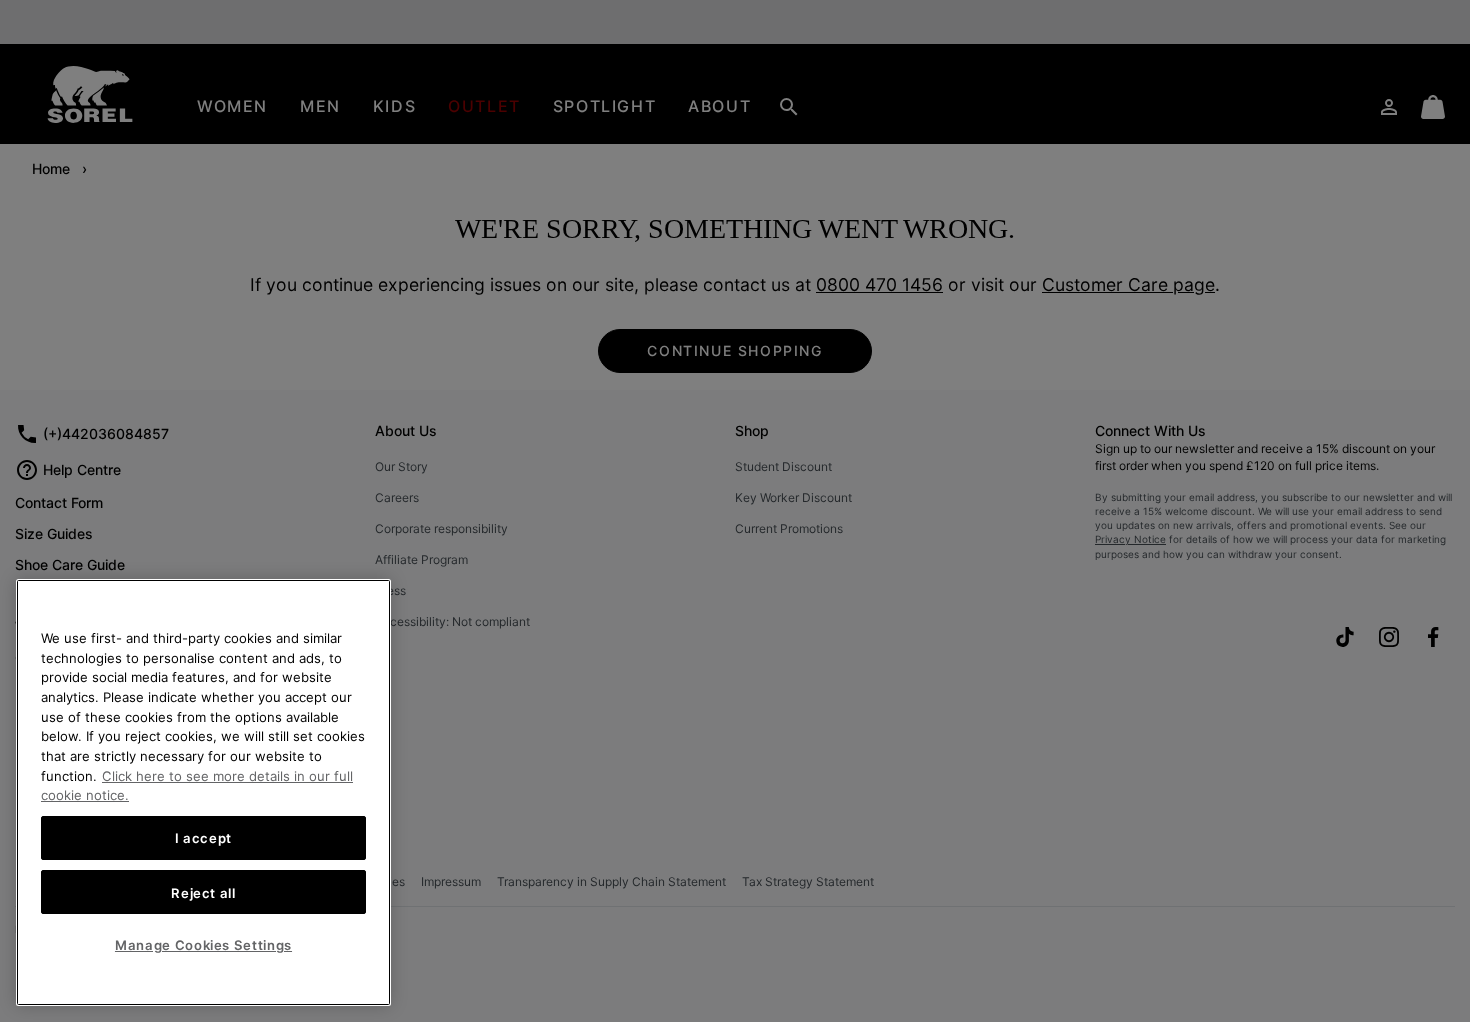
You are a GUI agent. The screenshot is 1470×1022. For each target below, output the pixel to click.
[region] (203, 792)
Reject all (203, 892)
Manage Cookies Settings (203, 945)
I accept (203, 838)
